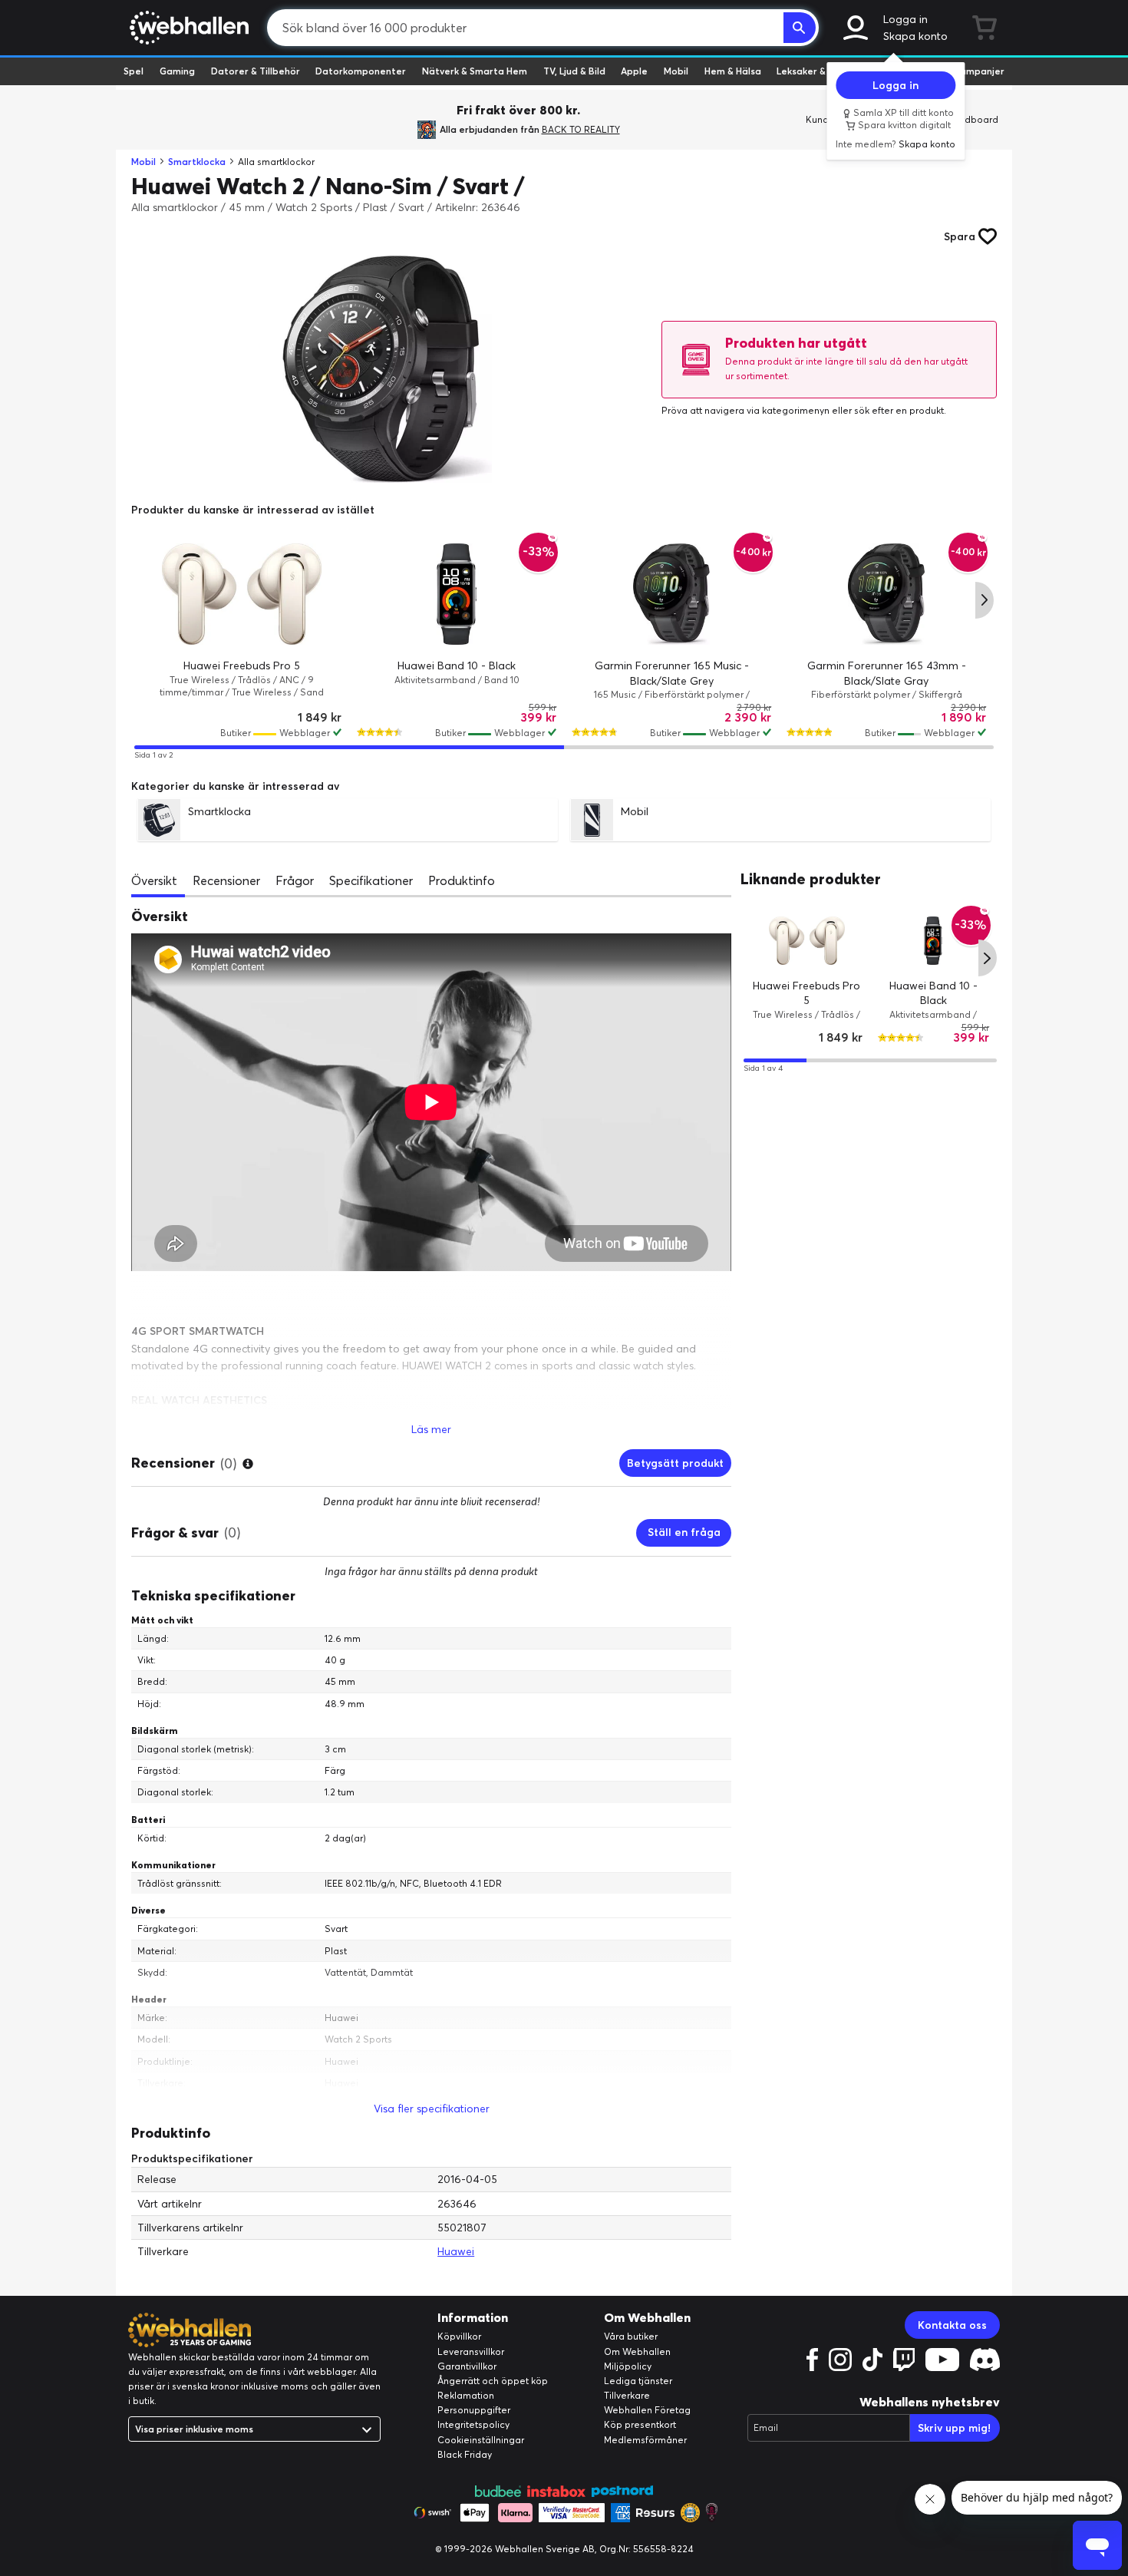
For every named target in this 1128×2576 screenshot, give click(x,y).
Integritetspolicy (473, 2424)
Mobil (676, 71)
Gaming (177, 71)
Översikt (154, 880)
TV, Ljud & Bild (574, 71)
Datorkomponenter (361, 71)
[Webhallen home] (187, 28)
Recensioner (226, 880)
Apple (634, 71)
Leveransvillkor (471, 2351)
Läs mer (431, 1429)
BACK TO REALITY (581, 129)
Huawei (456, 2251)
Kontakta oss (952, 2325)
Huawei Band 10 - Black (457, 665)
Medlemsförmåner (645, 2440)
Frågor (295, 880)
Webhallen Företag (647, 2410)
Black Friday (465, 2454)
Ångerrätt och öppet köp (493, 2381)
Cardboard (973, 119)
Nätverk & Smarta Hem (475, 71)
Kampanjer (979, 71)
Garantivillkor (467, 2366)
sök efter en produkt (899, 410)
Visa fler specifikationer (432, 2109)
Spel (134, 71)
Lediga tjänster (638, 2381)
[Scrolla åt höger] (985, 600)
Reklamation (466, 2395)
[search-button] (800, 28)
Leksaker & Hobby (817, 71)
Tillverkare (627, 2395)
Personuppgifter (474, 2410)
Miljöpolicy (628, 2366)
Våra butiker (631, 2336)
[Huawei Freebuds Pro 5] (242, 594)
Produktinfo (462, 880)
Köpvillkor (459, 2336)
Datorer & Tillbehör (256, 71)
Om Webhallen (637, 2351)
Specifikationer (371, 880)
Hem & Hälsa (733, 71)
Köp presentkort (640, 2424)
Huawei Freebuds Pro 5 (242, 665)
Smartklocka (197, 162)
